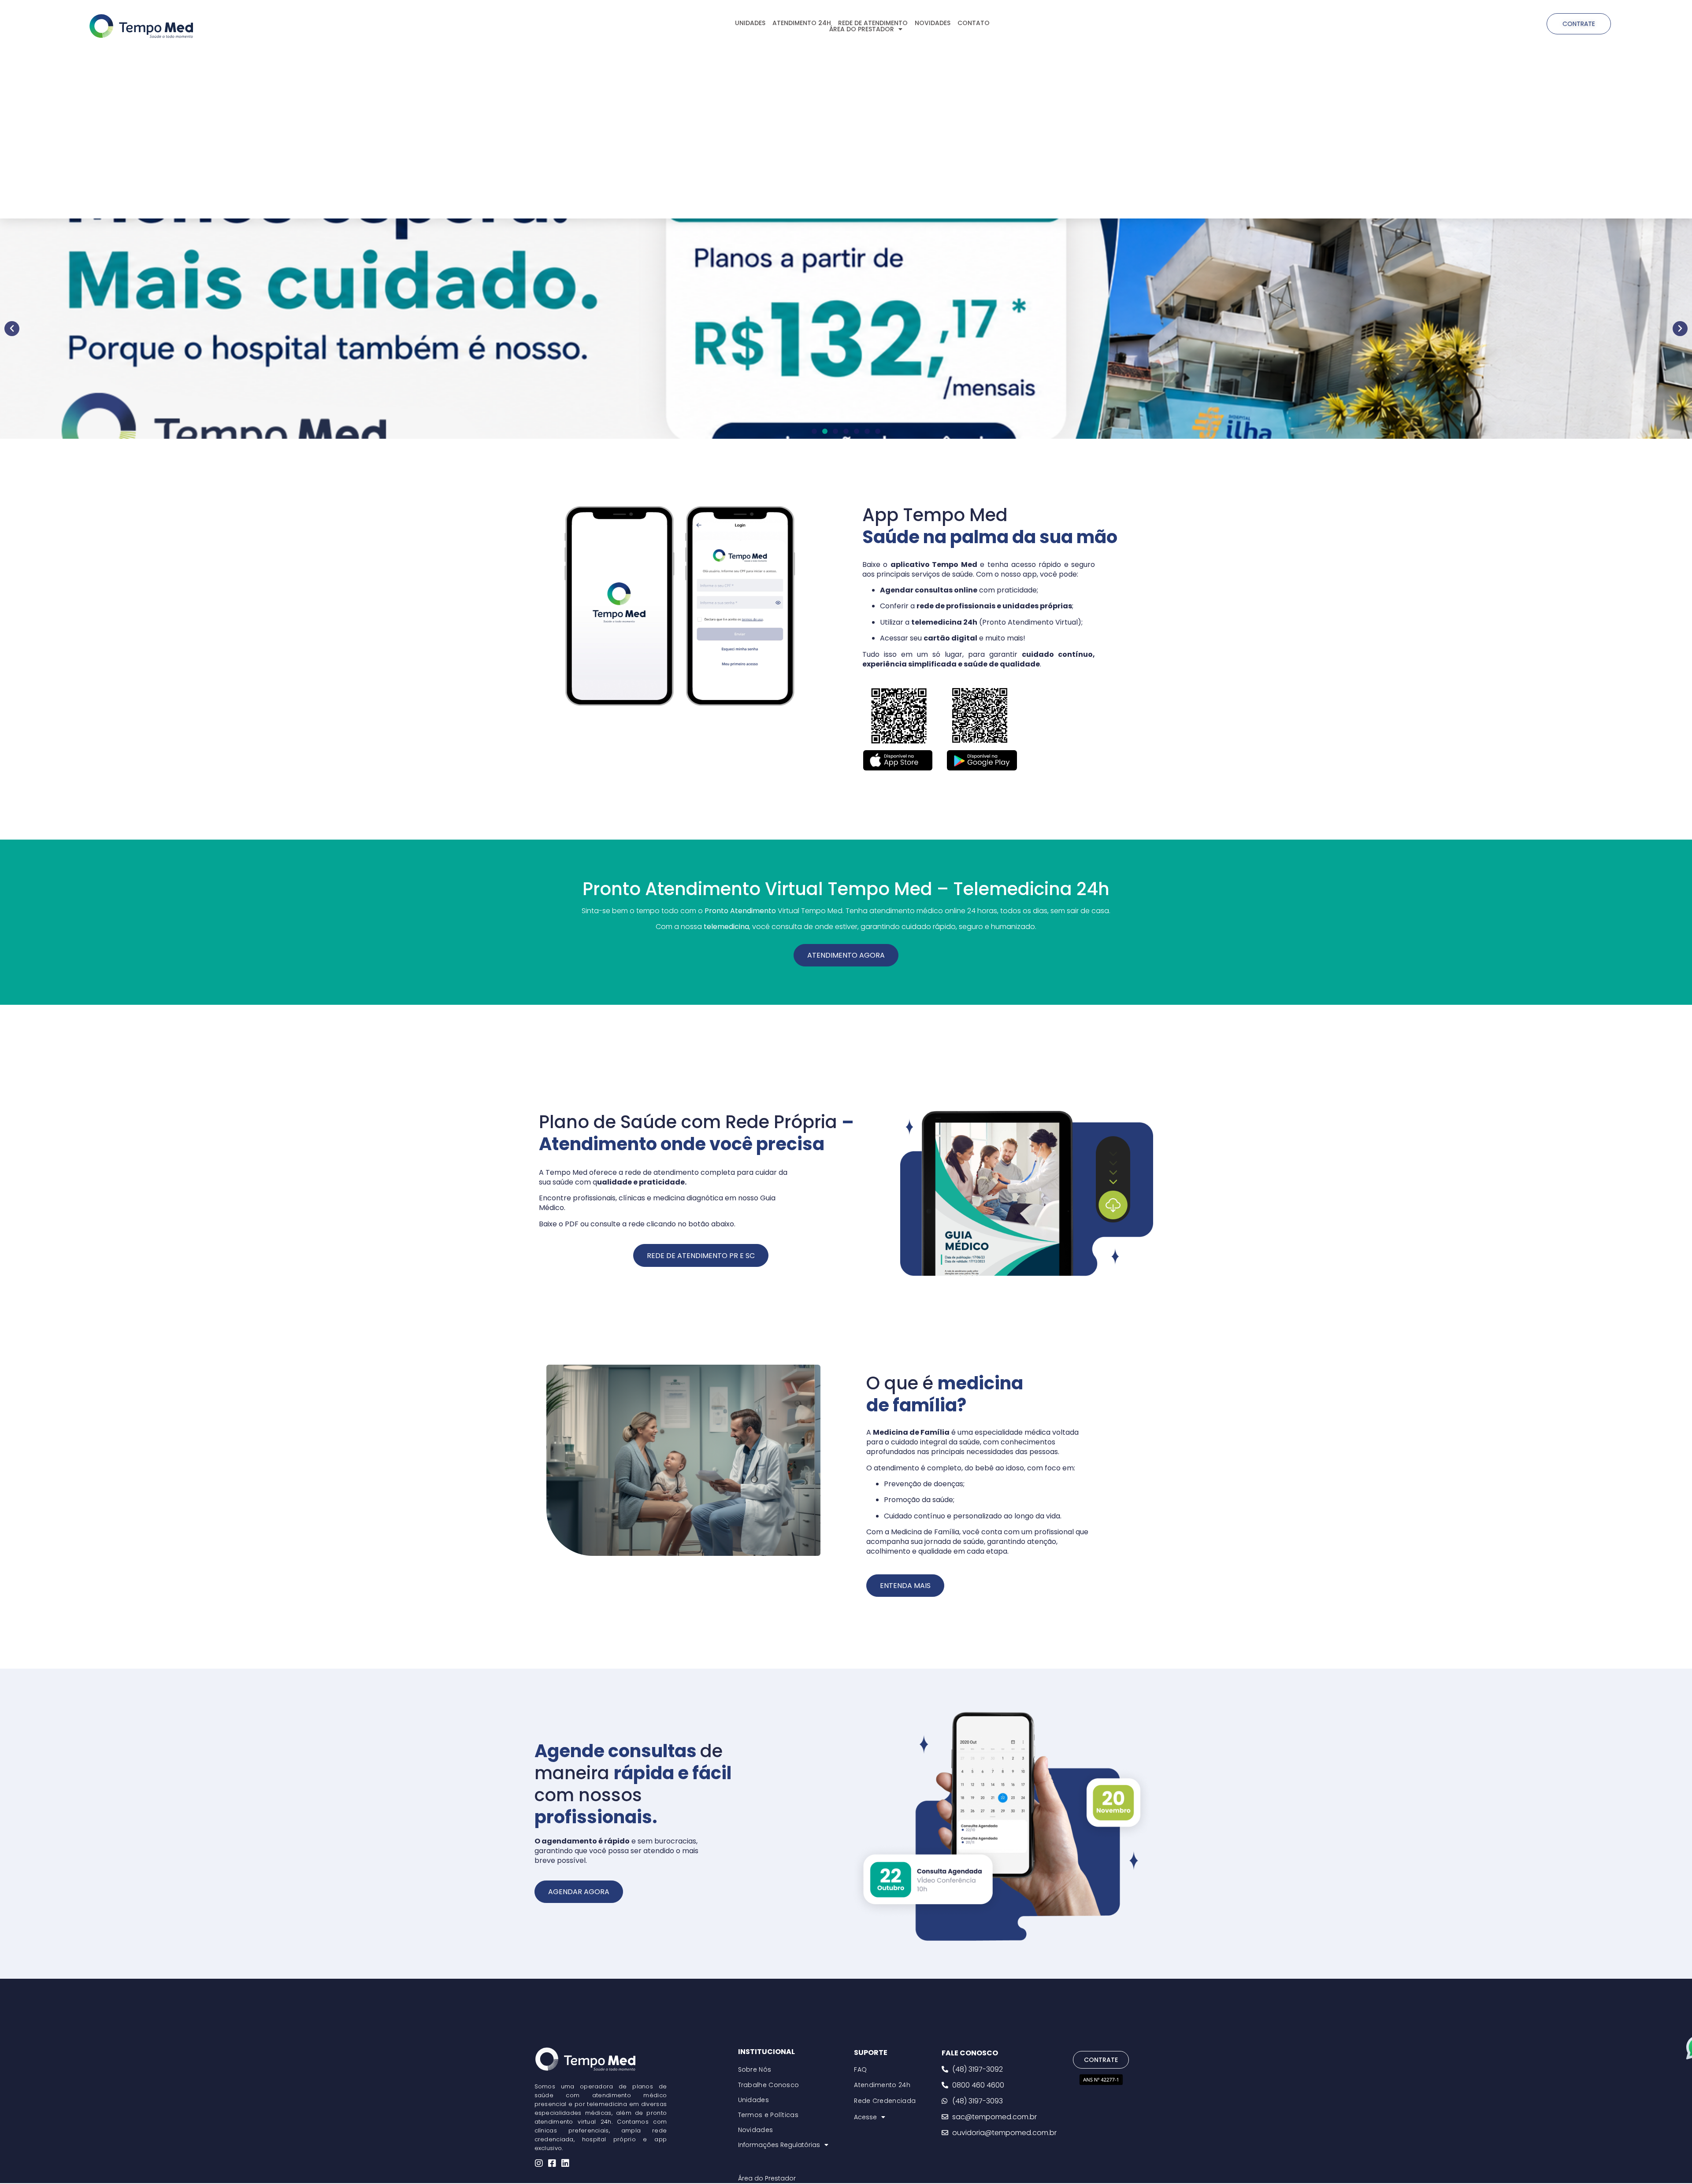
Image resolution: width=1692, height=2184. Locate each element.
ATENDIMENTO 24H (802, 23)
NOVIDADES (933, 23)
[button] (12, 329)
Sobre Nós (755, 2069)
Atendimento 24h (882, 2085)
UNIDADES (750, 23)
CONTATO (974, 23)
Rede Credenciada (885, 2101)
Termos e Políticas (768, 2115)
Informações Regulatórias (779, 2145)
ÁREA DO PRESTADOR (862, 29)
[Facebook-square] (552, 2163)
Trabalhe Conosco (769, 2085)
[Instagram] (539, 2163)
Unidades (753, 2100)
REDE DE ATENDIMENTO (873, 23)
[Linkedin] (565, 2163)
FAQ (860, 2069)
